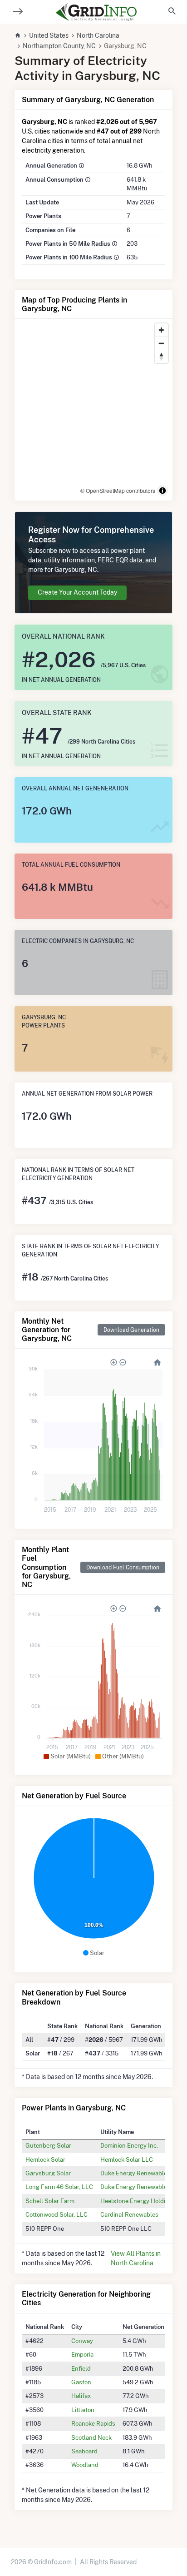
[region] (93, 410)
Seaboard (84, 2451)
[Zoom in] (161, 330)
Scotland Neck (91, 2437)
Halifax (81, 2396)
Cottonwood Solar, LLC (57, 2214)
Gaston (81, 2382)
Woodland (85, 2465)
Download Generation (131, 1330)
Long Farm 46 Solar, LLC (59, 2187)
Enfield (81, 2368)
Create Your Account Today (77, 592)
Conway (82, 2341)
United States (49, 35)
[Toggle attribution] (162, 491)
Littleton (83, 2410)
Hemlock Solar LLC (127, 2159)
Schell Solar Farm (50, 2201)
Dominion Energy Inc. (129, 2145)
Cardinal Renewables (129, 2214)
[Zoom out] (161, 343)
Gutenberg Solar (48, 2145)
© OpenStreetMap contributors (118, 490)
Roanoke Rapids (93, 2423)
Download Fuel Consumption (123, 1567)
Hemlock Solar (45, 2159)
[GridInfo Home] (96, 12)
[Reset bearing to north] (161, 356)
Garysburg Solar (48, 2173)
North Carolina (98, 35)
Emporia (82, 2354)
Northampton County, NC (59, 46)
